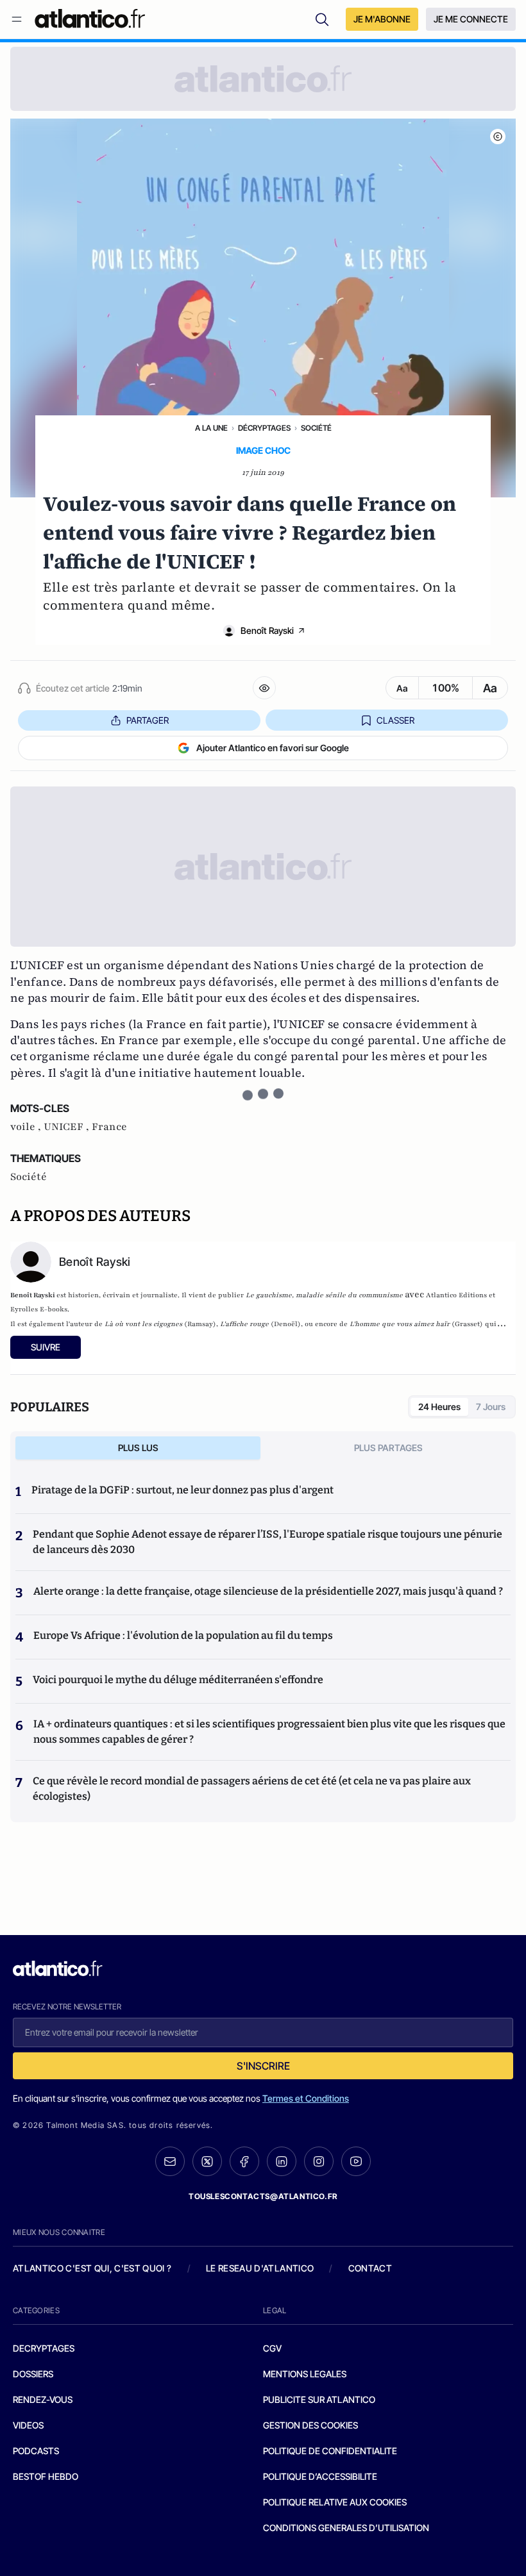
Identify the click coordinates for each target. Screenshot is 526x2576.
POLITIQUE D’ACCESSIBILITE (320, 2476)
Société (316, 428)
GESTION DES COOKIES (310, 2425)
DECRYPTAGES (44, 2348)
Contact (370, 2268)
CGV (272, 2348)
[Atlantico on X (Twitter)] (207, 2162)
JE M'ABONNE (382, 19)
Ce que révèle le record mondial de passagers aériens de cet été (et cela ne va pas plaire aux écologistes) (252, 1789)
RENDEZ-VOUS (43, 2399)
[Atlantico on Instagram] (319, 2161)
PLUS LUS (138, 1448)
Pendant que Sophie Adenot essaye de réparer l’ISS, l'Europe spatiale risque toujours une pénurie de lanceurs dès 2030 (267, 1542)
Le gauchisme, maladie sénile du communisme (324, 1295)
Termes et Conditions (306, 2098)
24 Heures (439, 1407)
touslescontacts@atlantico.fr (263, 2196)
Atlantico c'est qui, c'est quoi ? (92, 2268)
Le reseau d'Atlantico (260, 2268)
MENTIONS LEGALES (305, 2374)
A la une (211, 428)
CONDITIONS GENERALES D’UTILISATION (346, 2528)
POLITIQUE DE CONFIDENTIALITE (330, 2451)
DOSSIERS (33, 2374)
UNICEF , (68, 1127)
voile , (27, 1127)
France (109, 1127)
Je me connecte (471, 19)
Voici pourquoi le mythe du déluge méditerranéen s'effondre (179, 1680)
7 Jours (491, 1407)
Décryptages (264, 428)
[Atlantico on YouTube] (356, 2161)
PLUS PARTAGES (388, 1448)
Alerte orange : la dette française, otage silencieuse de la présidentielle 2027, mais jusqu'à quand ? (268, 1591)
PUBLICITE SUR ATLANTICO (319, 2399)
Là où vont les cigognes (143, 1324)
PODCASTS (36, 2451)
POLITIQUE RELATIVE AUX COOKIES (335, 2502)
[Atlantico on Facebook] (244, 2162)
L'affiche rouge (244, 1324)
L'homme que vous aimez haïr (401, 1324)
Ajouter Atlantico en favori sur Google (273, 748)
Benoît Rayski (267, 630)
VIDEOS (28, 2425)
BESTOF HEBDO (46, 2476)
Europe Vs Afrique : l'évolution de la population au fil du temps (183, 1635)
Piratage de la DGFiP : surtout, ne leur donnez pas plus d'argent (182, 1490)
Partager (148, 720)
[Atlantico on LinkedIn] (282, 2162)
